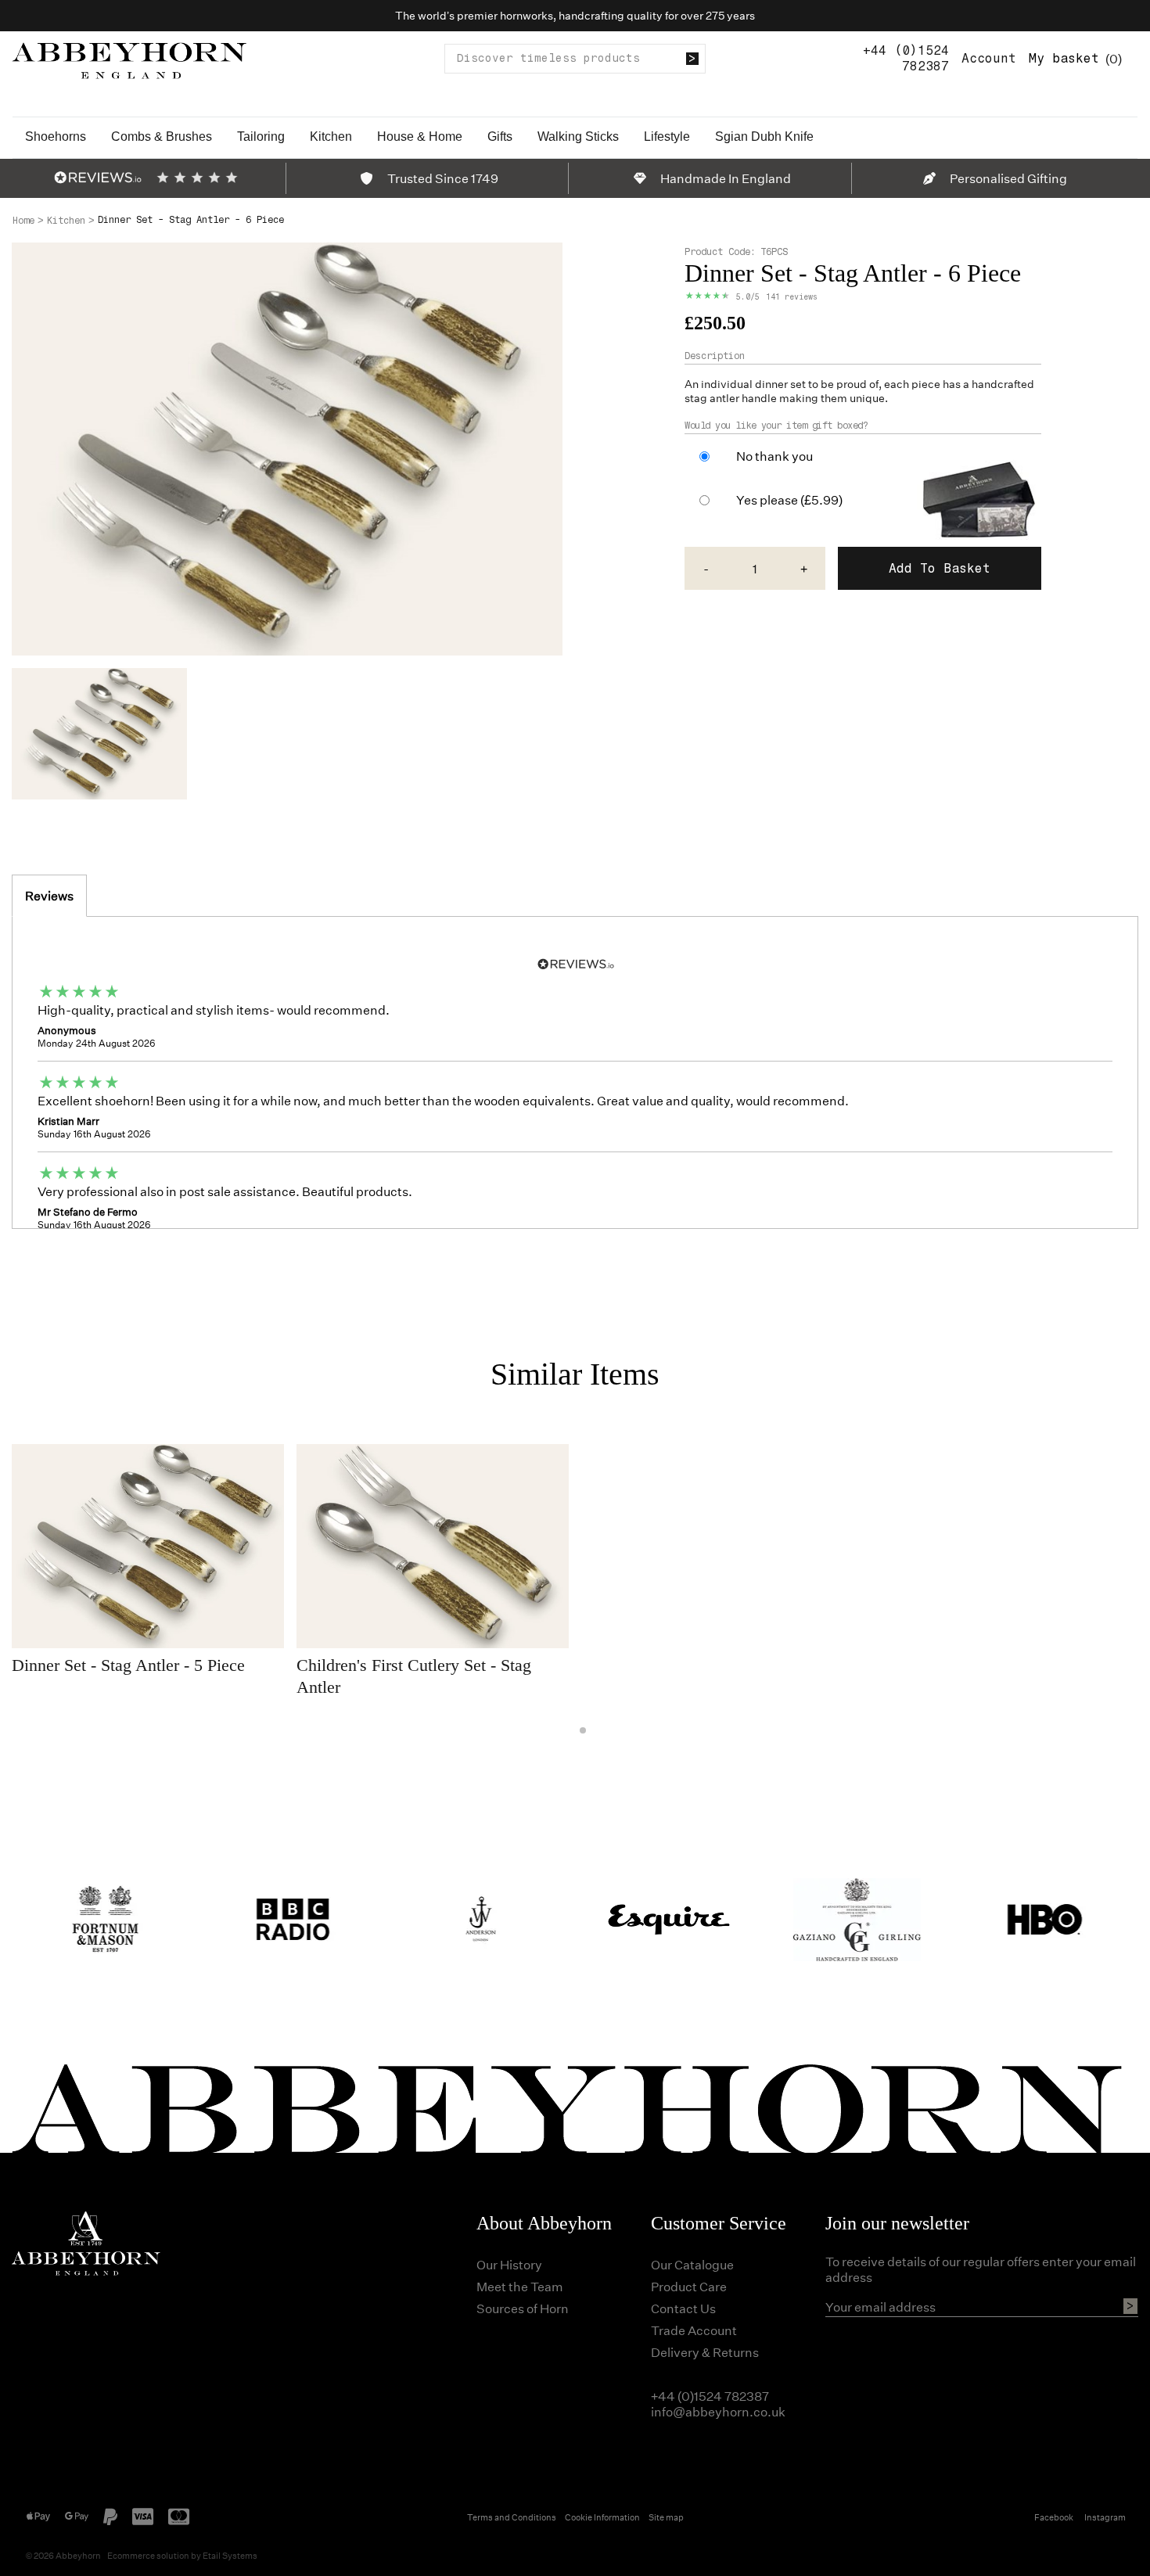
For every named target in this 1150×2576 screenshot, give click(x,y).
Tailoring (261, 137)
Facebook (1054, 2517)
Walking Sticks (578, 137)
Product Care (689, 2286)
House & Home (420, 137)
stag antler (712, 398)
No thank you (774, 456)
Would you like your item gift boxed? (776, 426)
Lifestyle (667, 137)
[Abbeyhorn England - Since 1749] (129, 58)
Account (989, 58)
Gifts (500, 137)
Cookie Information (602, 2517)
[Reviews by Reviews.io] (98, 178)
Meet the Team (520, 2286)
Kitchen (331, 137)
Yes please (789, 500)
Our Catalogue (692, 2264)
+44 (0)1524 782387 (906, 58)
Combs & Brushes (162, 137)
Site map (666, 2517)
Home (23, 221)
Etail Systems (230, 2555)
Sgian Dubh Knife (764, 137)
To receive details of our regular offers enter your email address (981, 2269)
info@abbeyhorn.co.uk (718, 2411)
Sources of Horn (523, 2308)
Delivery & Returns (705, 2352)
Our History (509, 2264)
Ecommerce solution (148, 2555)
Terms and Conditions (512, 2517)
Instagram (1105, 2517)
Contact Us (683, 2308)
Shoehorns (56, 137)
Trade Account (694, 2330)
